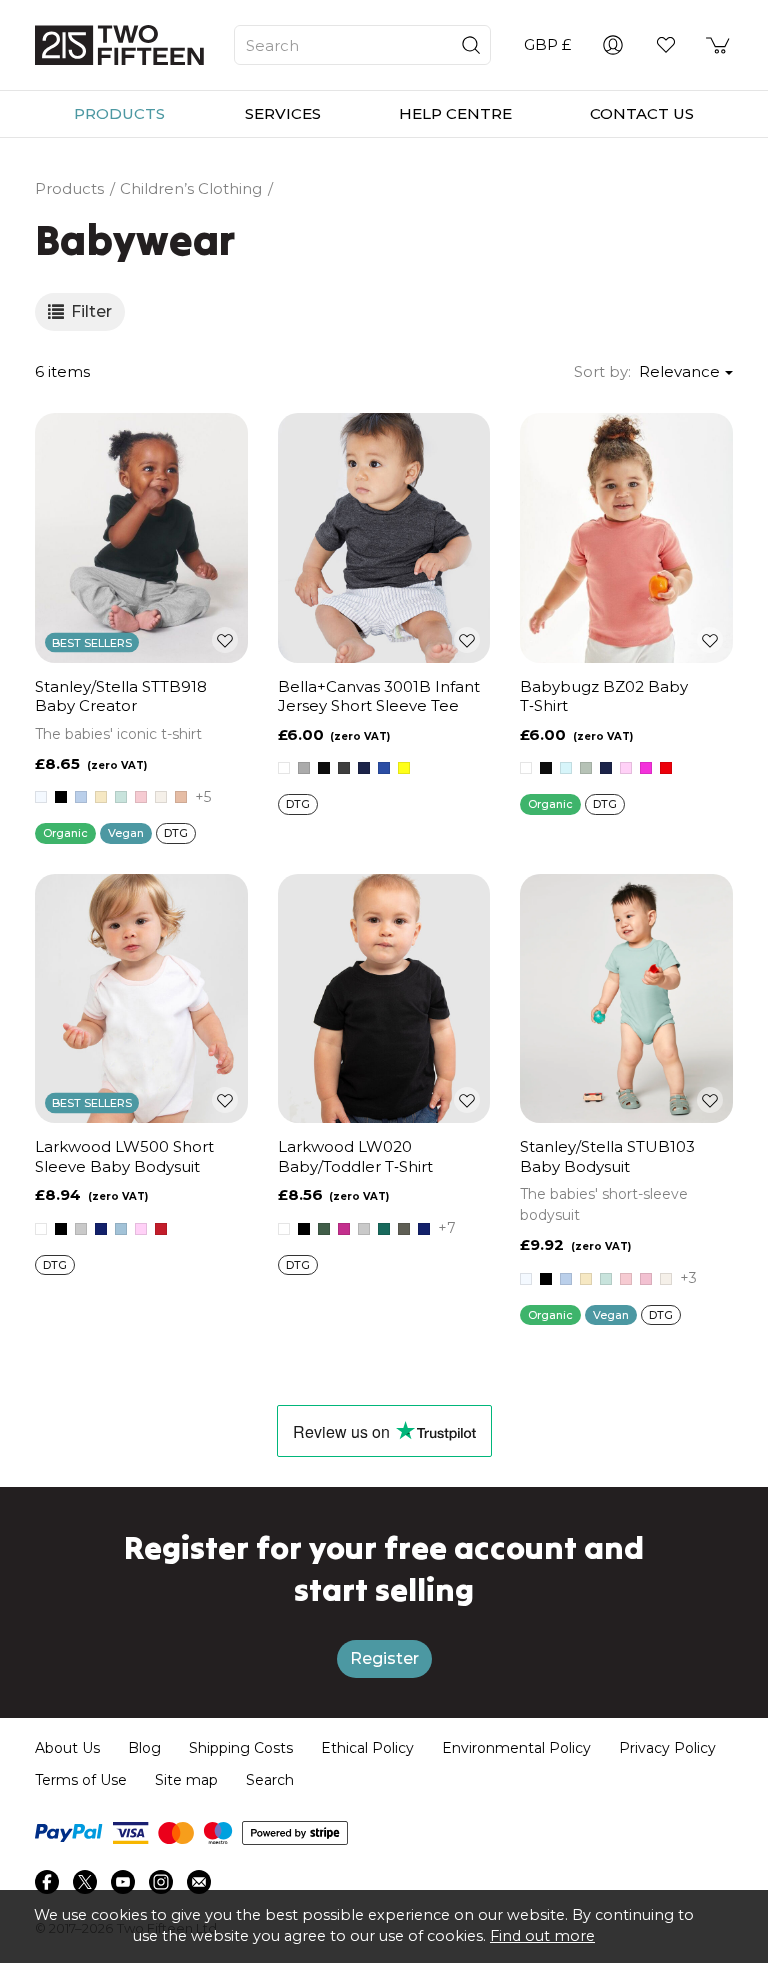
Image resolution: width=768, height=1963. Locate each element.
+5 (203, 797)
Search (270, 1780)
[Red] (666, 768)
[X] (85, 1882)
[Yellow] (404, 768)
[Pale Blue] (121, 1229)
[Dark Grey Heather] (344, 768)
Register (384, 1658)
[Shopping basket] (719, 45)
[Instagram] (161, 1882)
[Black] (61, 797)
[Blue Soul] (81, 797)
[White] (41, 797)
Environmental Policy (516, 1748)
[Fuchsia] (344, 1229)
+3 (688, 1278)
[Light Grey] (586, 768)
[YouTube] (123, 1882)
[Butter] (101, 797)
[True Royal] (384, 768)
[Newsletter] (199, 1882)
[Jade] (384, 1229)
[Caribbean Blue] (121, 797)
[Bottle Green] (324, 1229)
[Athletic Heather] (304, 768)
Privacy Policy (667, 1748)
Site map (186, 1780)
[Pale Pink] (626, 768)
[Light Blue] (566, 768)
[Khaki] (404, 1229)
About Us (67, 1748)
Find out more (542, 1936)
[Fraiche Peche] (181, 797)
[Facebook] (47, 1882)
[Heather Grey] (81, 1229)
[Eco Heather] (161, 797)
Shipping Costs (241, 1748)
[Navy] (364, 768)
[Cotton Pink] (141, 797)
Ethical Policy (367, 1748)
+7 (447, 1228)
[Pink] (646, 768)
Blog (144, 1748)
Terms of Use (81, 1780)
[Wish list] (666, 45)
